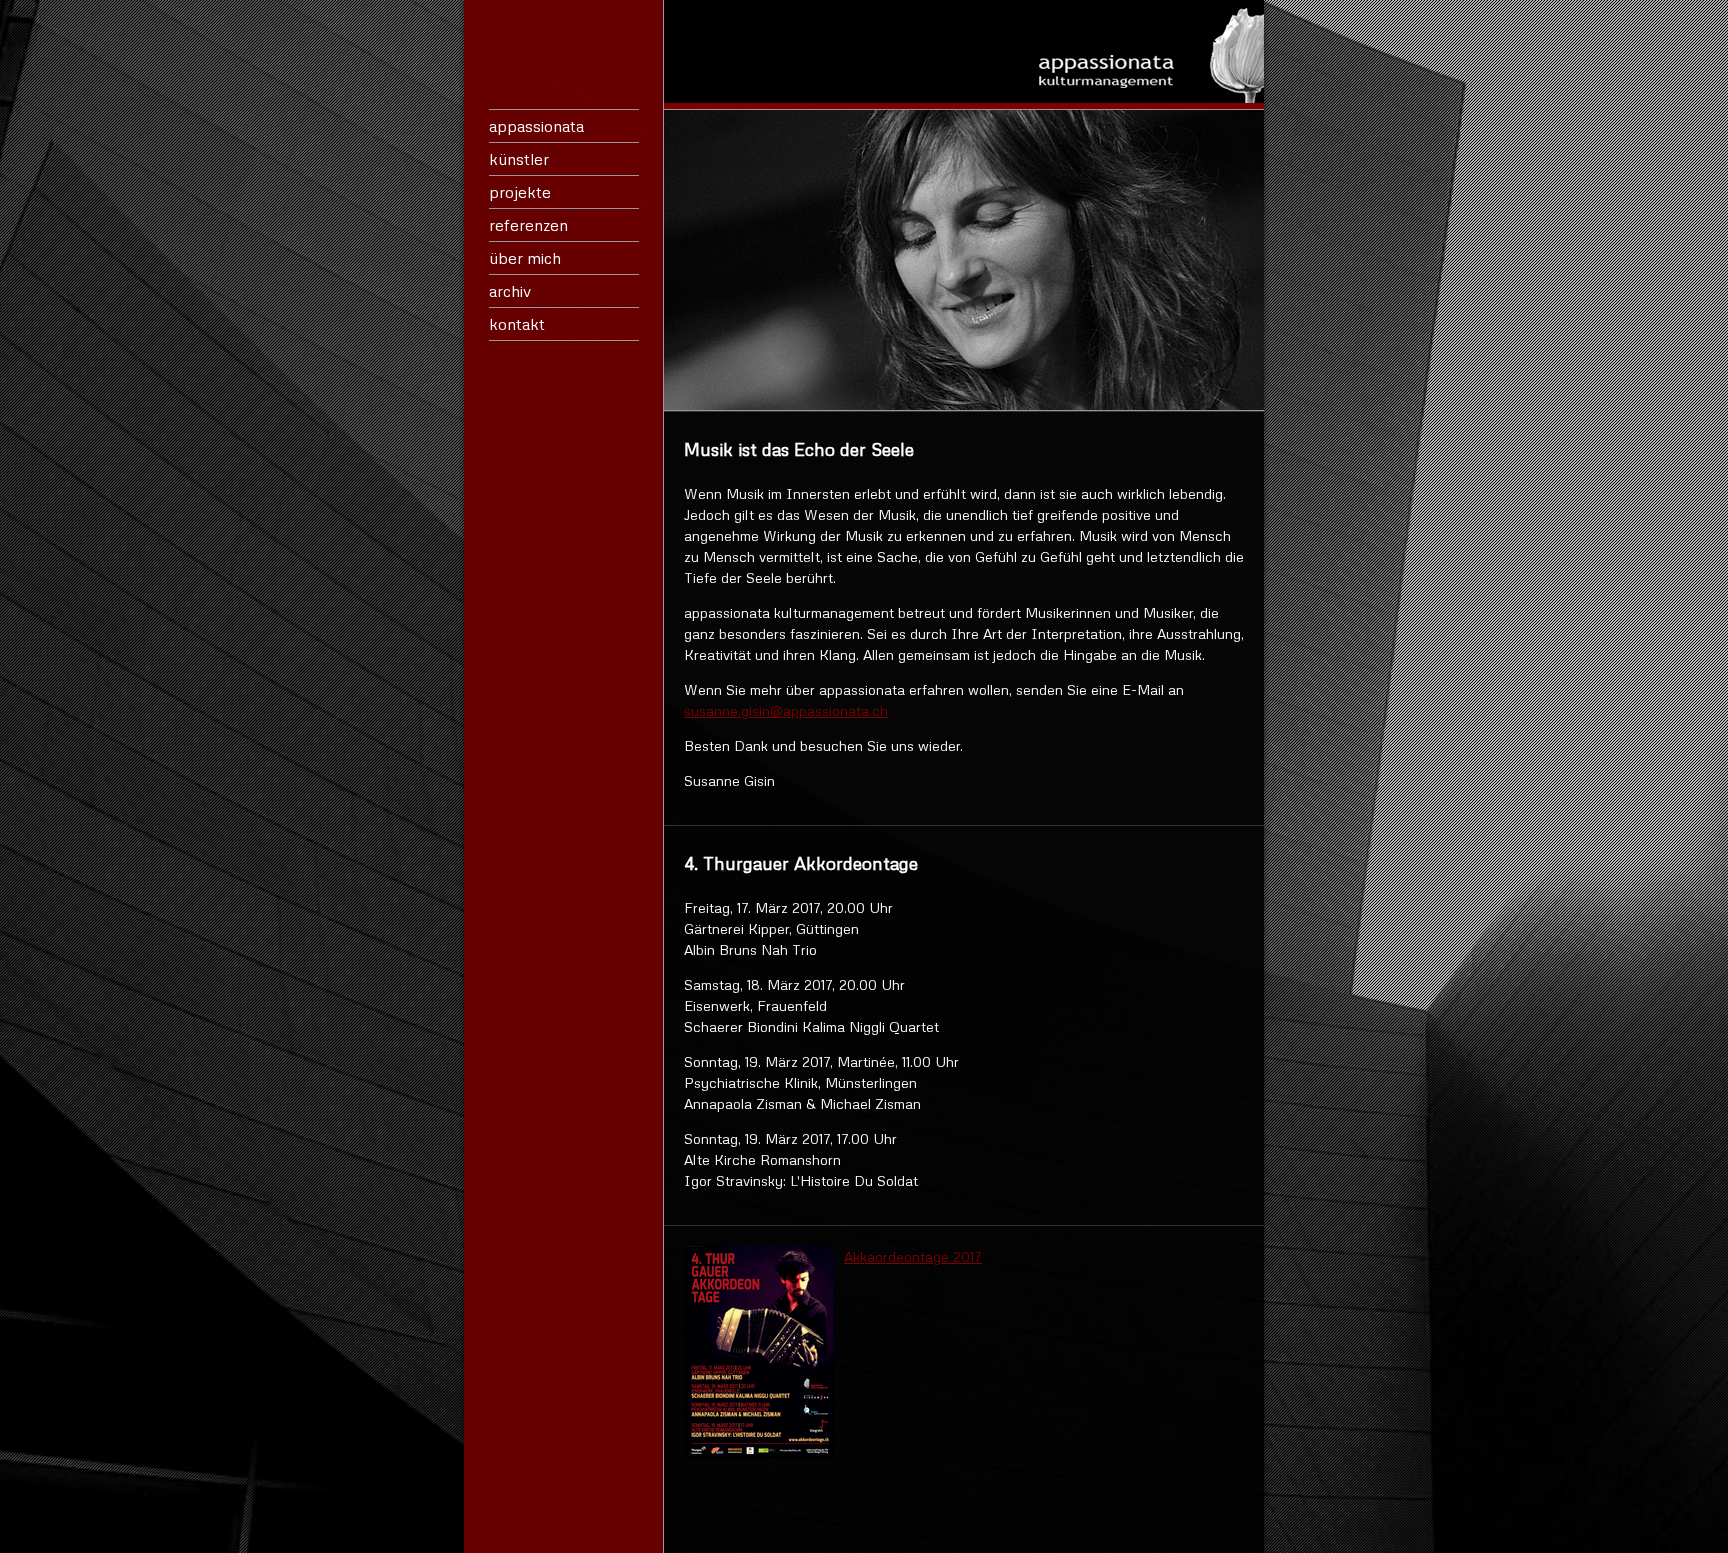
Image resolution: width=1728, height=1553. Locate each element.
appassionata (536, 126)
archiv (510, 291)
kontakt (517, 324)
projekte (520, 192)
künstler (519, 159)
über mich (525, 258)
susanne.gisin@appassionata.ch (786, 710)
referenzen (528, 225)
